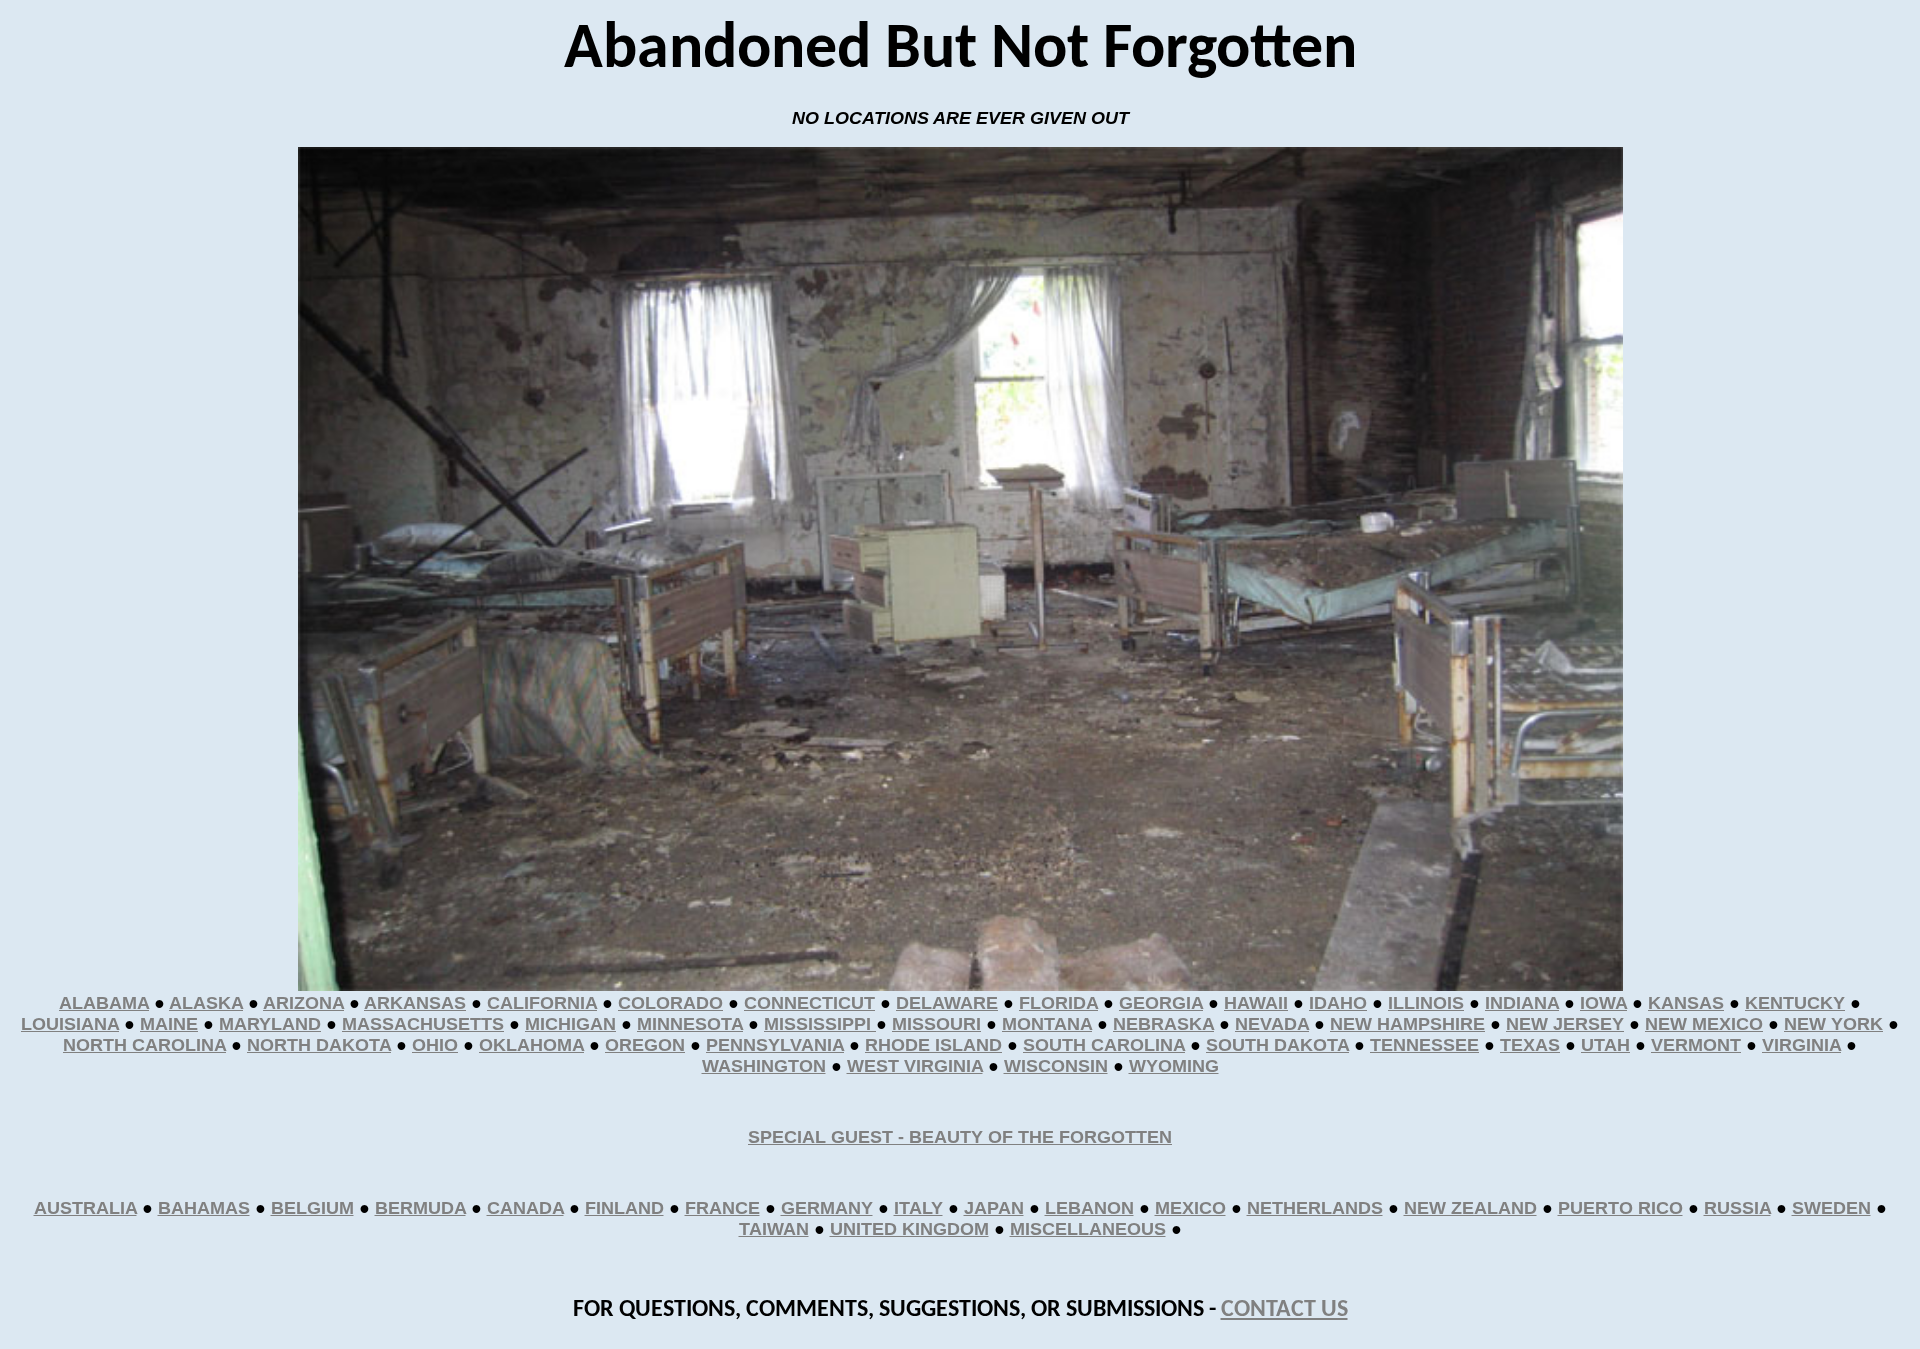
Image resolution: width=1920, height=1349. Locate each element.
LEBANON (1089, 1208)
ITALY (918, 1208)
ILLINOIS (1426, 1003)
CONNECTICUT (809, 1003)
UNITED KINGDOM (909, 1229)
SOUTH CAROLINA (1104, 1045)
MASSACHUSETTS (423, 1024)
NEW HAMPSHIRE (1407, 1024)
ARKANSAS (415, 1003)
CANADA (525, 1208)
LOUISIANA (70, 1024)
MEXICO (1190, 1208)
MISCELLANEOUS (1088, 1229)
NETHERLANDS (1315, 1208)
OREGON (645, 1045)
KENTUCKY (1795, 1003)
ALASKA (206, 1003)
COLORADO (670, 1003)
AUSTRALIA (85, 1208)
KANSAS (1686, 1003)
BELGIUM (312, 1208)
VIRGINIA (1801, 1045)
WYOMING (1174, 1066)
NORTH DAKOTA (319, 1045)
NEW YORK (1833, 1024)
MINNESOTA (690, 1024)
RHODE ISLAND (933, 1045)
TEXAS (1530, 1045)
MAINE (169, 1024)
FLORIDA (1058, 1003)
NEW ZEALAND (1470, 1208)
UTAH (1605, 1045)
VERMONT (1696, 1045)
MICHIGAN (570, 1024)
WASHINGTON (764, 1066)
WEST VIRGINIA (915, 1066)
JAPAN (994, 1208)
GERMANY (827, 1208)
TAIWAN (774, 1229)
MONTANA (1047, 1024)
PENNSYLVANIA (775, 1045)
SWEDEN (1831, 1208)
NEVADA (1272, 1024)
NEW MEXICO (1704, 1024)
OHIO (435, 1045)
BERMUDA (420, 1208)
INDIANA (1522, 1003)
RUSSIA (1737, 1208)
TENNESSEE (1424, 1045)
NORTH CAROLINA (144, 1045)
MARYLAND (270, 1024)
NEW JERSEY (1565, 1024)
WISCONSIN (1056, 1066)
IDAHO (1338, 1003)
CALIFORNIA (542, 1003)
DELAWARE (947, 1003)
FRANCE (722, 1208)
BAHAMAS (204, 1208)
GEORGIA (1161, 1003)
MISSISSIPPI (820, 1024)
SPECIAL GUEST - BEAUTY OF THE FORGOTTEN (960, 1137)
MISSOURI (936, 1024)
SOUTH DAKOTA (1277, 1045)
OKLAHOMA (531, 1045)
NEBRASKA (1163, 1024)
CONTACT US (1284, 1310)
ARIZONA (303, 1003)
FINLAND (624, 1208)
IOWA (1603, 1003)
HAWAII (1256, 1003)
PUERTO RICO (1620, 1208)
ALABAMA (104, 1003)
